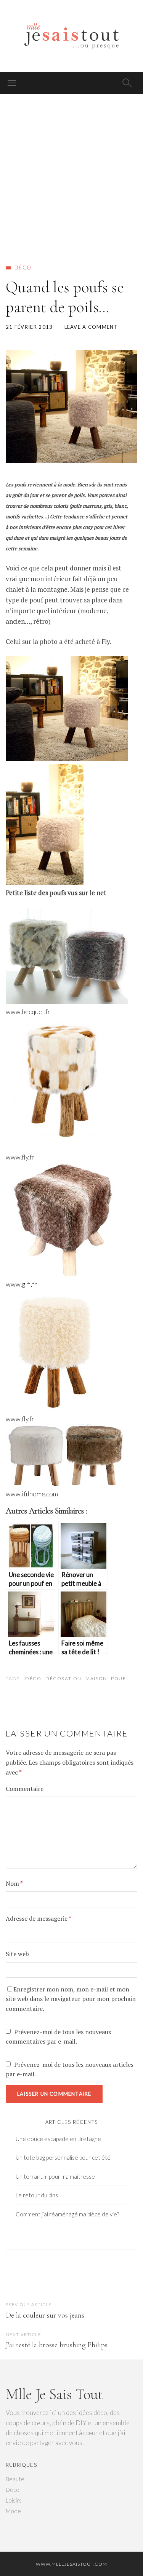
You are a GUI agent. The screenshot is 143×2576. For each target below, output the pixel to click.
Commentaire (25, 1789)
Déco (23, 268)
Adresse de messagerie (38, 1918)
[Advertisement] (71, 170)
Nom (14, 1883)
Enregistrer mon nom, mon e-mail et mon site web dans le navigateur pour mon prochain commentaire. (71, 1999)
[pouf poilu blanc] (45, 882)
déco (33, 1678)
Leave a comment (91, 327)
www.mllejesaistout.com (71, 2564)
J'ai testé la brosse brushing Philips (57, 2345)
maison (96, 1678)
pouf (118, 1678)
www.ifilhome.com (32, 1494)
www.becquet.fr (28, 1012)
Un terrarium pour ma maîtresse (55, 2176)
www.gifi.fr (21, 1284)
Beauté (15, 2479)
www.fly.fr (20, 1157)
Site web (17, 1954)
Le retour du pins (37, 2195)
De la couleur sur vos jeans (45, 2315)
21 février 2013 (29, 327)
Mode (13, 2511)
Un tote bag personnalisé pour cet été (63, 2157)
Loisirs (14, 2500)
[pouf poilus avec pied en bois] (67, 758)
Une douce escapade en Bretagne (58, 2139)
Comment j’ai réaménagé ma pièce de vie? (67, 2214)
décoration (63, 1678)
